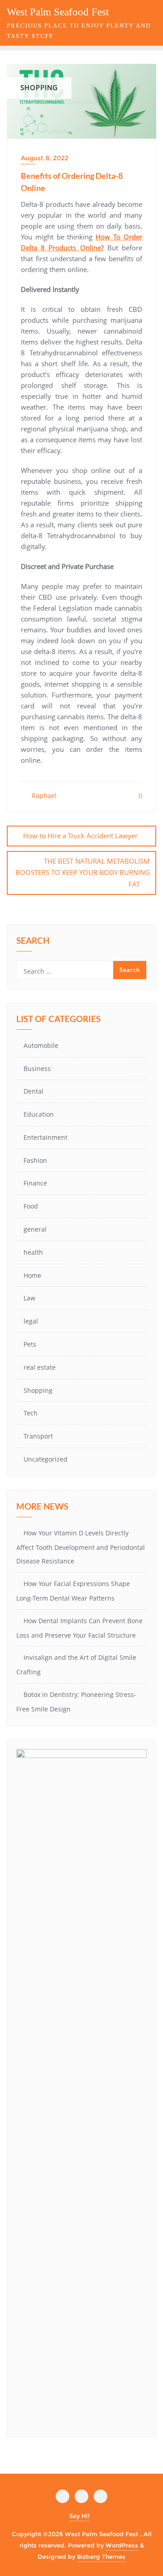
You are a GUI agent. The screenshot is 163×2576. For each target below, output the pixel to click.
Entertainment (46, 1137)
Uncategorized (46, 1459)
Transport (38, 1436)
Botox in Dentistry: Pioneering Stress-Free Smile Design (76, 1702)
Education (39, 1114)
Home (32, 1275)
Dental (34, 1091)
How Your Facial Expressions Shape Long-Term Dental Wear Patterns (73, 1591)
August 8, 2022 (45, 158)
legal (31, 1321)
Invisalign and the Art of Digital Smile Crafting (76, 1665)
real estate (40, 1367)
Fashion (35, 1160)
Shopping (38, 1390)
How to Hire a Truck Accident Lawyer (80, 836)
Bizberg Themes (101, 2557)
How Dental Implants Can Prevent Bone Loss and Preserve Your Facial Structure (79, 1628)
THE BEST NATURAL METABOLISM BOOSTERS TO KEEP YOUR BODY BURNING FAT (83, 872)
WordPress (122, 2545)
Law (29, 1298)
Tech (31, 1413)
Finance (35, 1183)
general (35, 1229)
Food (31, 1206)
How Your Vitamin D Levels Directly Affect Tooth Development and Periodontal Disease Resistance (81, 1547)
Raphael (43, 796)
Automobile (41, 1045)
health (33, 1252)
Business (37, 1068)
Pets (30, 1344)
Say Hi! (79, 2516)
